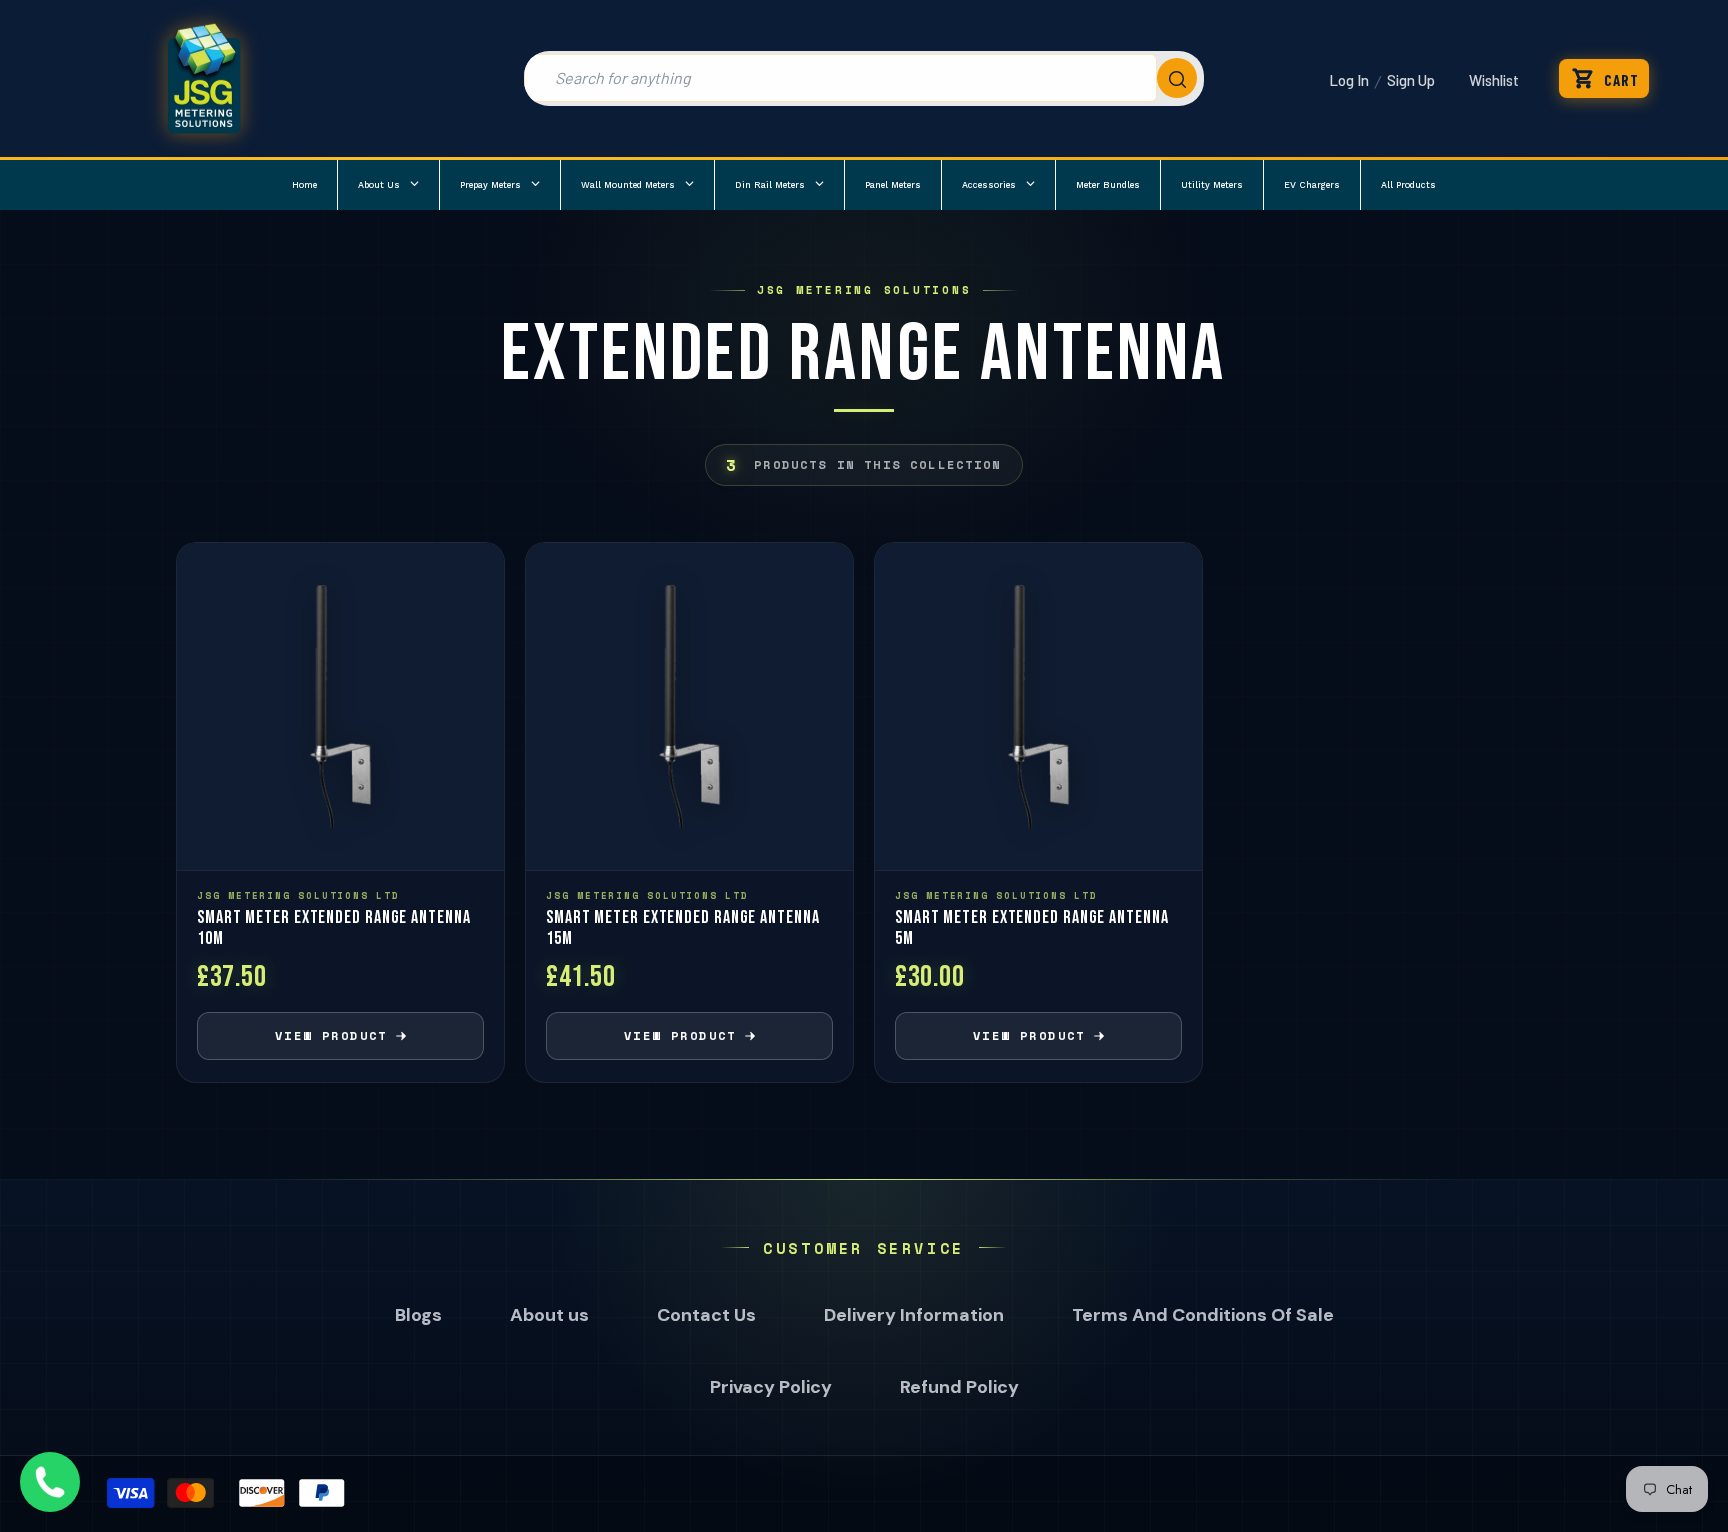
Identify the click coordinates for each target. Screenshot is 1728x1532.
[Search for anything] (864, 78)
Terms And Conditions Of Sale (1203, 1315)
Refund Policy (959, 1387)
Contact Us (706, 1315)
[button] (1604, 78)
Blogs (418, 1315)
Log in (1349, 80)
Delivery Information (914, 1315)
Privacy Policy (771, 1387)
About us (549, 1315)
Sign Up (1411, 80)
